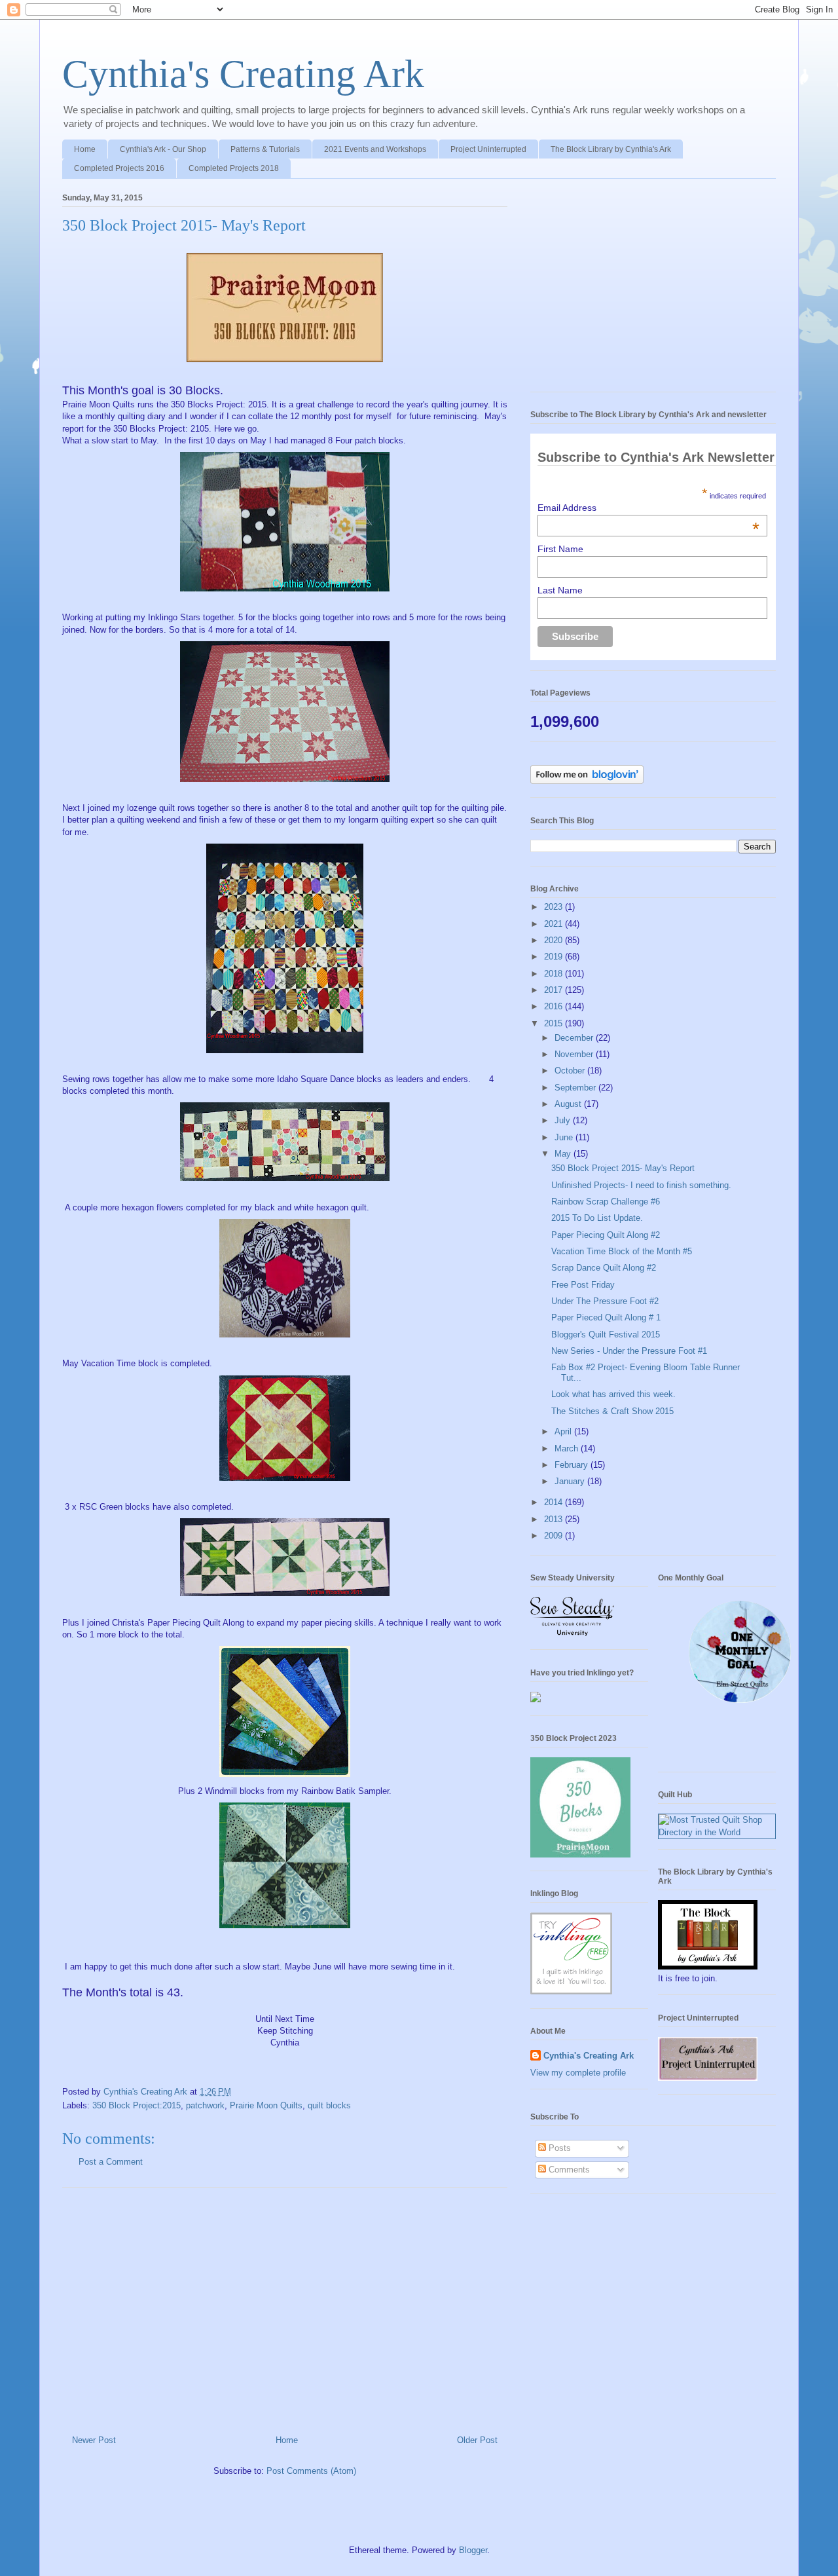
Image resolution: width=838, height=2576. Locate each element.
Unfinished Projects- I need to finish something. (641, 1185)
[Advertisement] (285, 2306)
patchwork (205, 2105)
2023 (555, 907)
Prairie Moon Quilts (266, 2105)
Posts (558, 2148)
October (571, 1071)
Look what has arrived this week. (613, 1394)
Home (85, 149)
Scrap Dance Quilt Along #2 (604, 1268)
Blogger (473, 2550)
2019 (555, 957)
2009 (555, 1536)
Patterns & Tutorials (265, 149)
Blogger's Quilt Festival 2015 (606, 1335)
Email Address (648, 508)
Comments (568, 2170)
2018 (555, 974)
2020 (555, 940)
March (568, 1448)
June (565, 1137)
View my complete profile (578, 2073)
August (569, 1104)
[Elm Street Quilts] (740, 1703)
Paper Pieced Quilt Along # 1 (606, 1317)
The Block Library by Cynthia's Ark (611, 149)
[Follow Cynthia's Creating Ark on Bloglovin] (587, 781)
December (575, 1038)
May (564, 1154)
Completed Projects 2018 (234, 168)
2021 (555, 924)
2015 (555, 1023)
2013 (555, 1519)
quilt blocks (329, 2105)
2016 (555, 1006)
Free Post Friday (583, 1285)
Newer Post (94, 2440)
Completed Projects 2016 (119, 168)
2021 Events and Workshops (375, 149)
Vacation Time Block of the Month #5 (622, 1251)
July (564, 1120)
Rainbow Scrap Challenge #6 (606, 1202)
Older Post (477, 2440)
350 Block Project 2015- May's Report (623, 1168)
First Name (560, 549)
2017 (555, 990)
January (571, 1481)
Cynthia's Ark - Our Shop (163, 149)
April (564, 1431)
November (575, 1054)
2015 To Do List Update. (597, 1218)
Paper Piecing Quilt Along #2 (606, 1235)
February (573, 1465)
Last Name (560, 590)
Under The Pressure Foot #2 (605, 1301)
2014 (555, 1502)
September (576, 1088)
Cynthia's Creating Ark (243, 74)
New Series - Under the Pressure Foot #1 (629, 1351)
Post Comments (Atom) (311, 2471)
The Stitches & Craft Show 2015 (612, 1411)
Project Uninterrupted (488, 149)
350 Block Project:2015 (137, 2105)
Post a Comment (111, 2162)
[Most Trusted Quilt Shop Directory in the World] (717, 1832)
